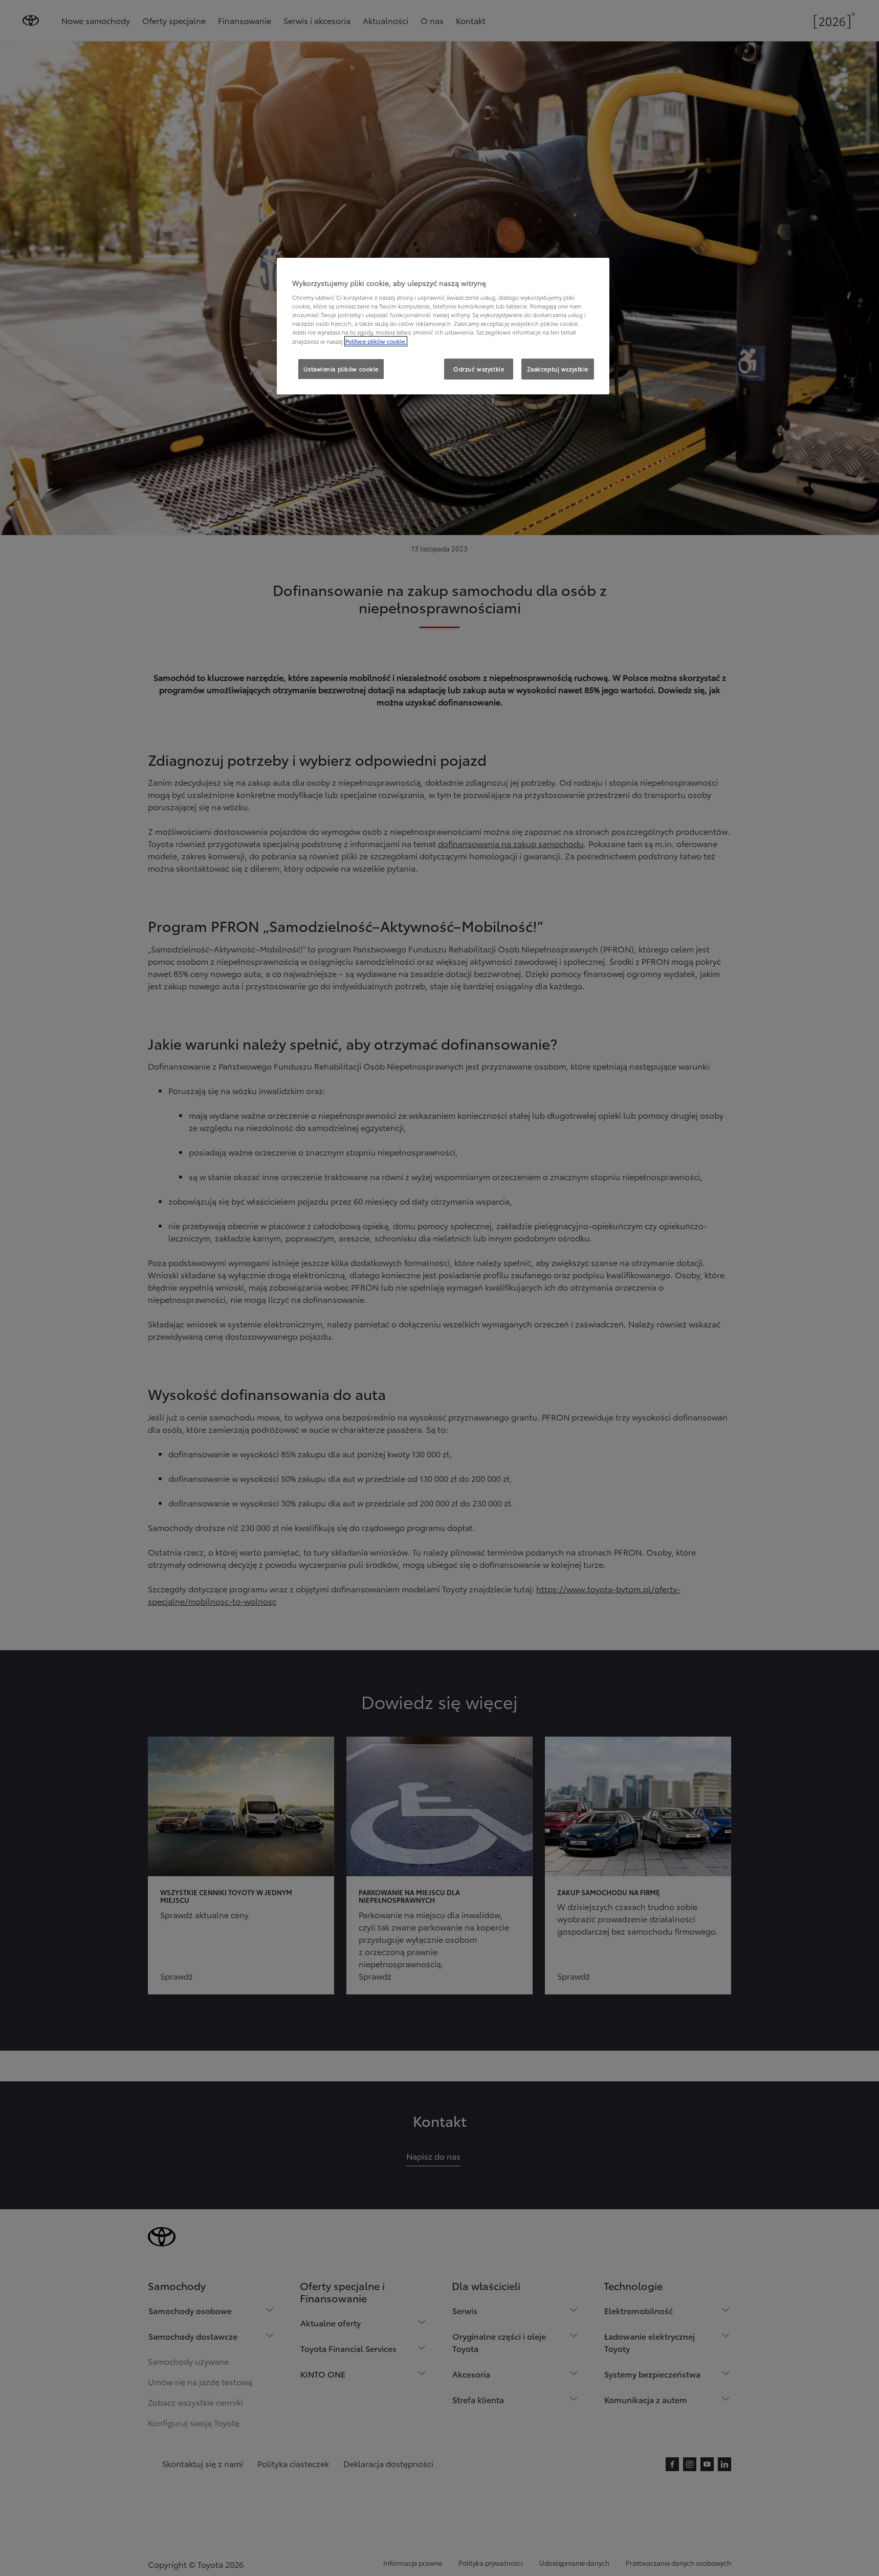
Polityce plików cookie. (376, 341)
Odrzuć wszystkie (479, 369)
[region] (443, 326)
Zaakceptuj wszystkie (558, 369)
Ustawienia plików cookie (341, 369)
